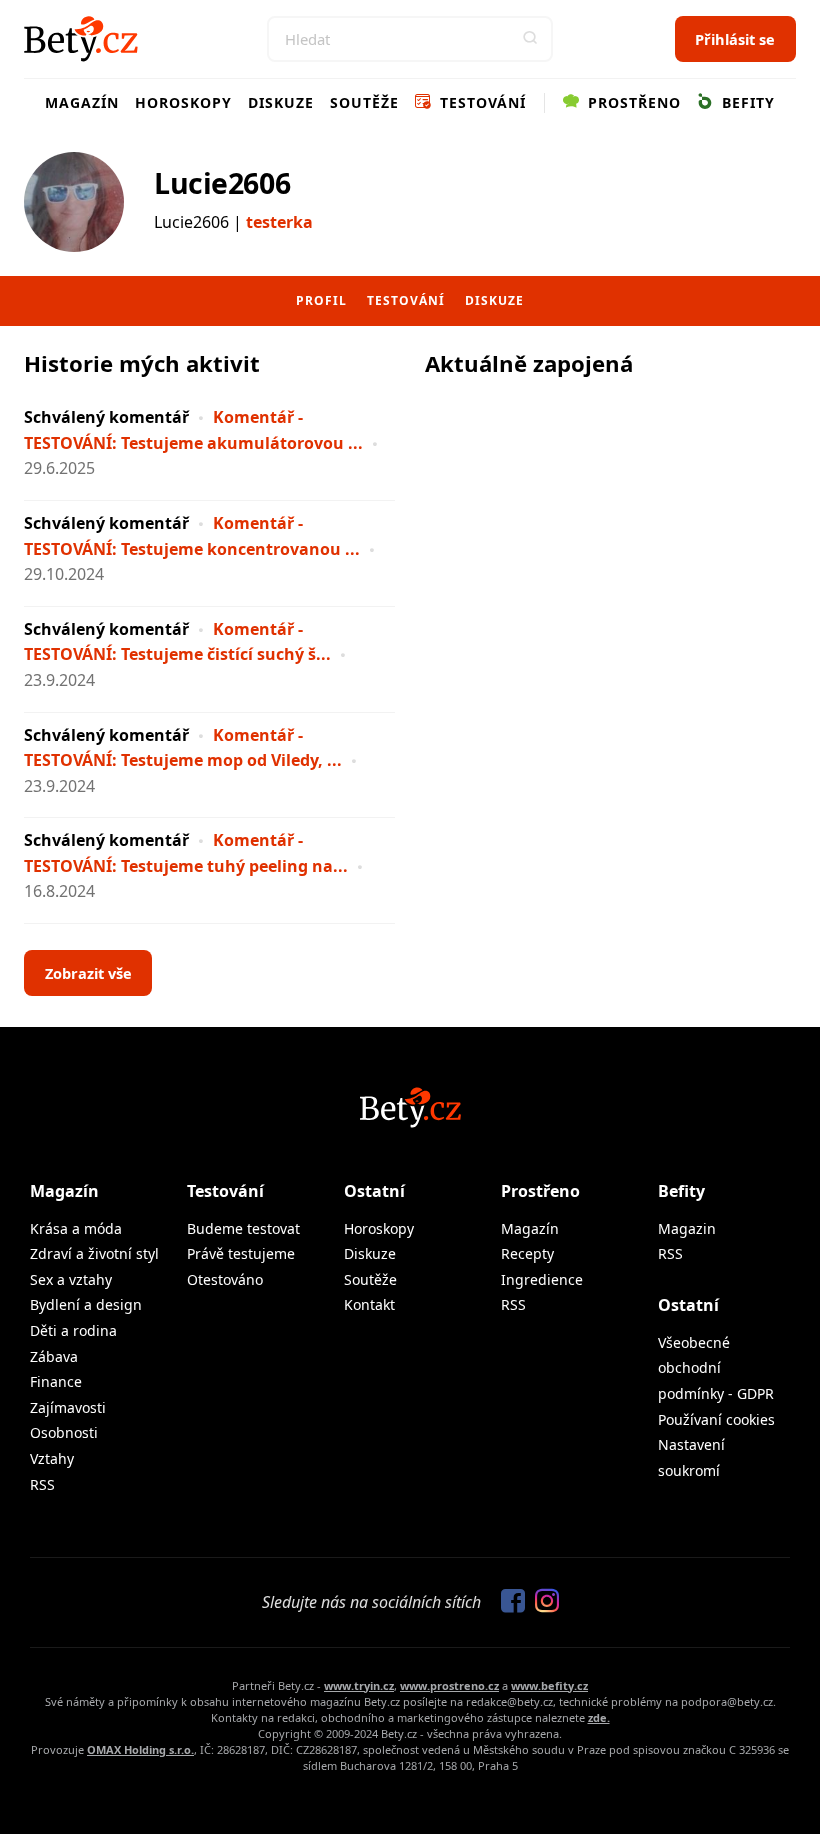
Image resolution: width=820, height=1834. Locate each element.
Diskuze (281, 102)
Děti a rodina (73, 1330)
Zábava (54, 1356)
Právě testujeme (241, 1253)
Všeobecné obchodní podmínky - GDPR (716, 1368)
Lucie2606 (222, 183)
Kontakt (369, 1304)
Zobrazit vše (88, 973)
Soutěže (364, 102)
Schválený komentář (106, 417)
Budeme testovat (243, 1228)
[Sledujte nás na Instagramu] (542, 1602)
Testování (480, 102)
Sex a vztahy (71, 1279)
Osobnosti (64, 1432)
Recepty (527, 1253)
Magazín (82, 102)
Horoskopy (183, 102)
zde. (599, 1717)
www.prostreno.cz (449, 1685)
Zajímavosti (68, 1407)
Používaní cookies (716, 1419)
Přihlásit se (735, 39)
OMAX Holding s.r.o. (140, 1749)
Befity (746, 102)
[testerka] (74, 202)
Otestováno (225, 1279)
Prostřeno (632, 102)
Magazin (687, 1228)
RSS (42, 1484)
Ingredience (542, 1279)
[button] (530, 39)
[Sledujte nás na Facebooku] (508, 1602)
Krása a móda (76, 1228)
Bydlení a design (86, 1304)
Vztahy (52, 1458)
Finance (56, 1381)
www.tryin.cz (359, 1685)
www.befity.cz (549, 1685)
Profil (321, 300)
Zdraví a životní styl (94, 1253)
